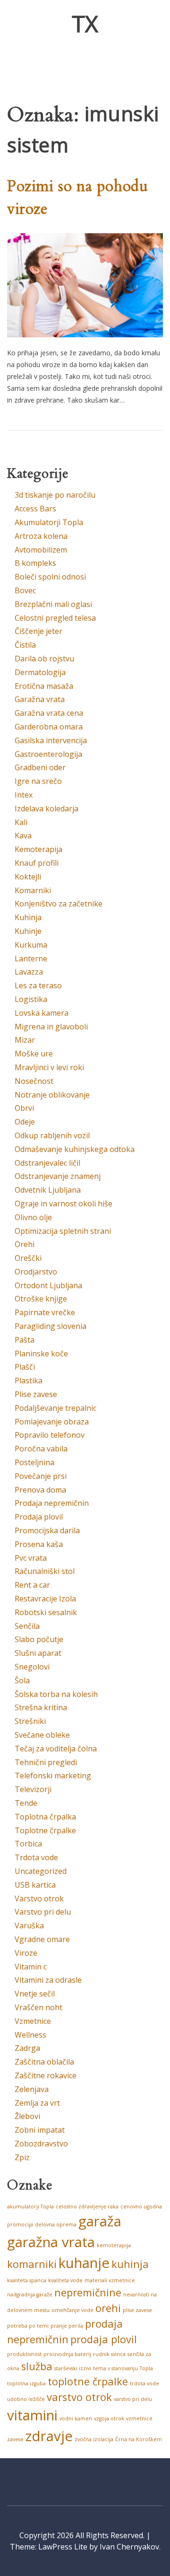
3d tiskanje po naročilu (55, 495)
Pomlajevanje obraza (52, 1422)
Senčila (27, 1626)
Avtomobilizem (41, 550)
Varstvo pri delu (43, 1912)
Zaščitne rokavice (46, 2075)
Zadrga (27, 2048)
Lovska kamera (42, 1013)
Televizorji (33, 1789)
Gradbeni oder (40, 767)
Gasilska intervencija (51, 740)
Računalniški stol (45, 1571)
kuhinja (130, 2264)
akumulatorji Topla (30, 2207)
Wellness (30, 2035)
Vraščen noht (38, 2007)
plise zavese (137, 2310)
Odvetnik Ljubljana (48, 1190)
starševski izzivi (73, 2368)
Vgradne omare (42, 1939)
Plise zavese (36, 1394)
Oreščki (28, 1258)
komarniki (32, 2264)
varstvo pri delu (133, 2399)
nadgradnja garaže (30, 2295)
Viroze (26, 1953)
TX (85, 23)
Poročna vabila (41, 1449)
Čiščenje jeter (38, 631)
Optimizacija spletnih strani (63, 1231)
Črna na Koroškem (139, 2439)
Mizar (25, 1040)
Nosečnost (34, 1081)
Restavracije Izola (45, 1599)
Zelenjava (32, 2089)
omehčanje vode (72, 2310)
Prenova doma (40, 1490)
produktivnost (24, 2354)
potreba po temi (28, 2326)
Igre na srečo (38, 781)
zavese (15, 2439)
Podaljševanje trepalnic (55, 1408)
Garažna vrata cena (49, 713)
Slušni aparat (38, 1653)
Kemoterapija (38, 849)
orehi (108, 2308)
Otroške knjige (41, 1299)
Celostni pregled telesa (55, 618)
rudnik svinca (109, 2354)
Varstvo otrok (39, 1899)
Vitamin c (31, 1967)
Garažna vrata (40, 699)
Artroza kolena (41, 536)
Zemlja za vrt (37, 2103)
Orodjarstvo (36, 1272)
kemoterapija (114, 2245)
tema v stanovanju (115, 2368)
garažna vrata (51, 2242)
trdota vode (144, 2383)
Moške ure (34, 1054)
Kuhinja (28, 917)
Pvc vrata (31, 1558)
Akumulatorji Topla (49, 522)
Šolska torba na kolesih (56, 1694)
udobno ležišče (26, 2399)
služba (37, 2366)
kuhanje (84, 2263)
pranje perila (67, 2326)
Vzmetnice (33, 2021)
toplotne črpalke (88, 2381)
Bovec (25, 590)
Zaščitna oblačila (44, 2062)
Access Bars (35, 509)
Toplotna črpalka (45, 1817)
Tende (26, 1803)
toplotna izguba (26, 2383)
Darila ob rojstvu (44, 659)
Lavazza (29, 972)
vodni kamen (76, 2418)
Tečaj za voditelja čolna (56, 1749)
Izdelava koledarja (47, 809)
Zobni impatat (40, 2130)
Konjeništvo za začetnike (59, 904)
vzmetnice (139, 2418)
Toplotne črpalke (45, 1830)
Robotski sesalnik (46, 1612)
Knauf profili (37, 863)
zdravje (49, 2436)
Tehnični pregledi (46, 1762)
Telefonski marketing (53, 1776)
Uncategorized (41, 1871)
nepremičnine (88, 2292)
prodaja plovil (104, 2339)
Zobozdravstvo (41, 2144)
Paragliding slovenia (51, 1326)
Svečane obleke (42, 1735)
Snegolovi (32, 1667)
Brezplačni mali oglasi (53, 604)
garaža (100, 2221)
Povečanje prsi (41, 1476)
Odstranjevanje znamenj (58, 1176)
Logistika (31, 999)
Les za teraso (38, 985)
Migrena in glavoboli (51, 1027)
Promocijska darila (47, 1530)
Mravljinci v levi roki (49, 1067)
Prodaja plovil (39, 1517)
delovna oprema (56, 2224)
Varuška (29, 1925)
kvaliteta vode (65, 2280)
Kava (23, 835)
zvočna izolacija (94, 2439)
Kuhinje (28, 931)
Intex (24, 795)
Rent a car (32, 1585)
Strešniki (30, 1721)
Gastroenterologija (48, 754)
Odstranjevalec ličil (47, 1163)
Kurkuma (31, 945)
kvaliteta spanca (27, 2280)
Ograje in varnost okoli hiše (64, 1204)
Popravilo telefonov (50, 1435)
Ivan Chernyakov (129, 2547)
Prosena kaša (39, 1544)
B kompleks (35, 563)
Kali (21, 822)
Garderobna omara (49, 727)
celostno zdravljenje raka (87, 2207)
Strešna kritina (41, 1707)
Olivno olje (33, 1217)
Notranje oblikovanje (52, 1095)
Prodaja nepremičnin (52, 1503)
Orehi (25, 1244)
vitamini (32, 2415)
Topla (146, 2368)
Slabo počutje (39, 1639)
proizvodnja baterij (67, 2354)
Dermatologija (40, 672)
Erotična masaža (44, 686)
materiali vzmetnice (110, 2280)
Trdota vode (36, 1857)
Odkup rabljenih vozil (52, 1135)
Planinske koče (41, 1354)
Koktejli (28, 877)
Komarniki (33, 890)
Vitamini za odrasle (48, 1980)
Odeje (25, 1122)
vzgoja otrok (109, 2418)
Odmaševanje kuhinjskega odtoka (75, 1149)
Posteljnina (34, 1462)
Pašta (25, 1340)
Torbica (28, 1844)
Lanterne (31, 958)
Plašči (25, 1367)
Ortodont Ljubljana (48, 1285)
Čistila (25, 645)
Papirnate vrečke (45, 1312)
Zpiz (22, 2157)
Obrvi (24, 1108)
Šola (22, 1680)
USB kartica (35, 1885)
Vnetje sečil (35, 1994)
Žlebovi (27, 2116)
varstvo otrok (79, 2397)
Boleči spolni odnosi (50, 577)
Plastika (29, 1380)
